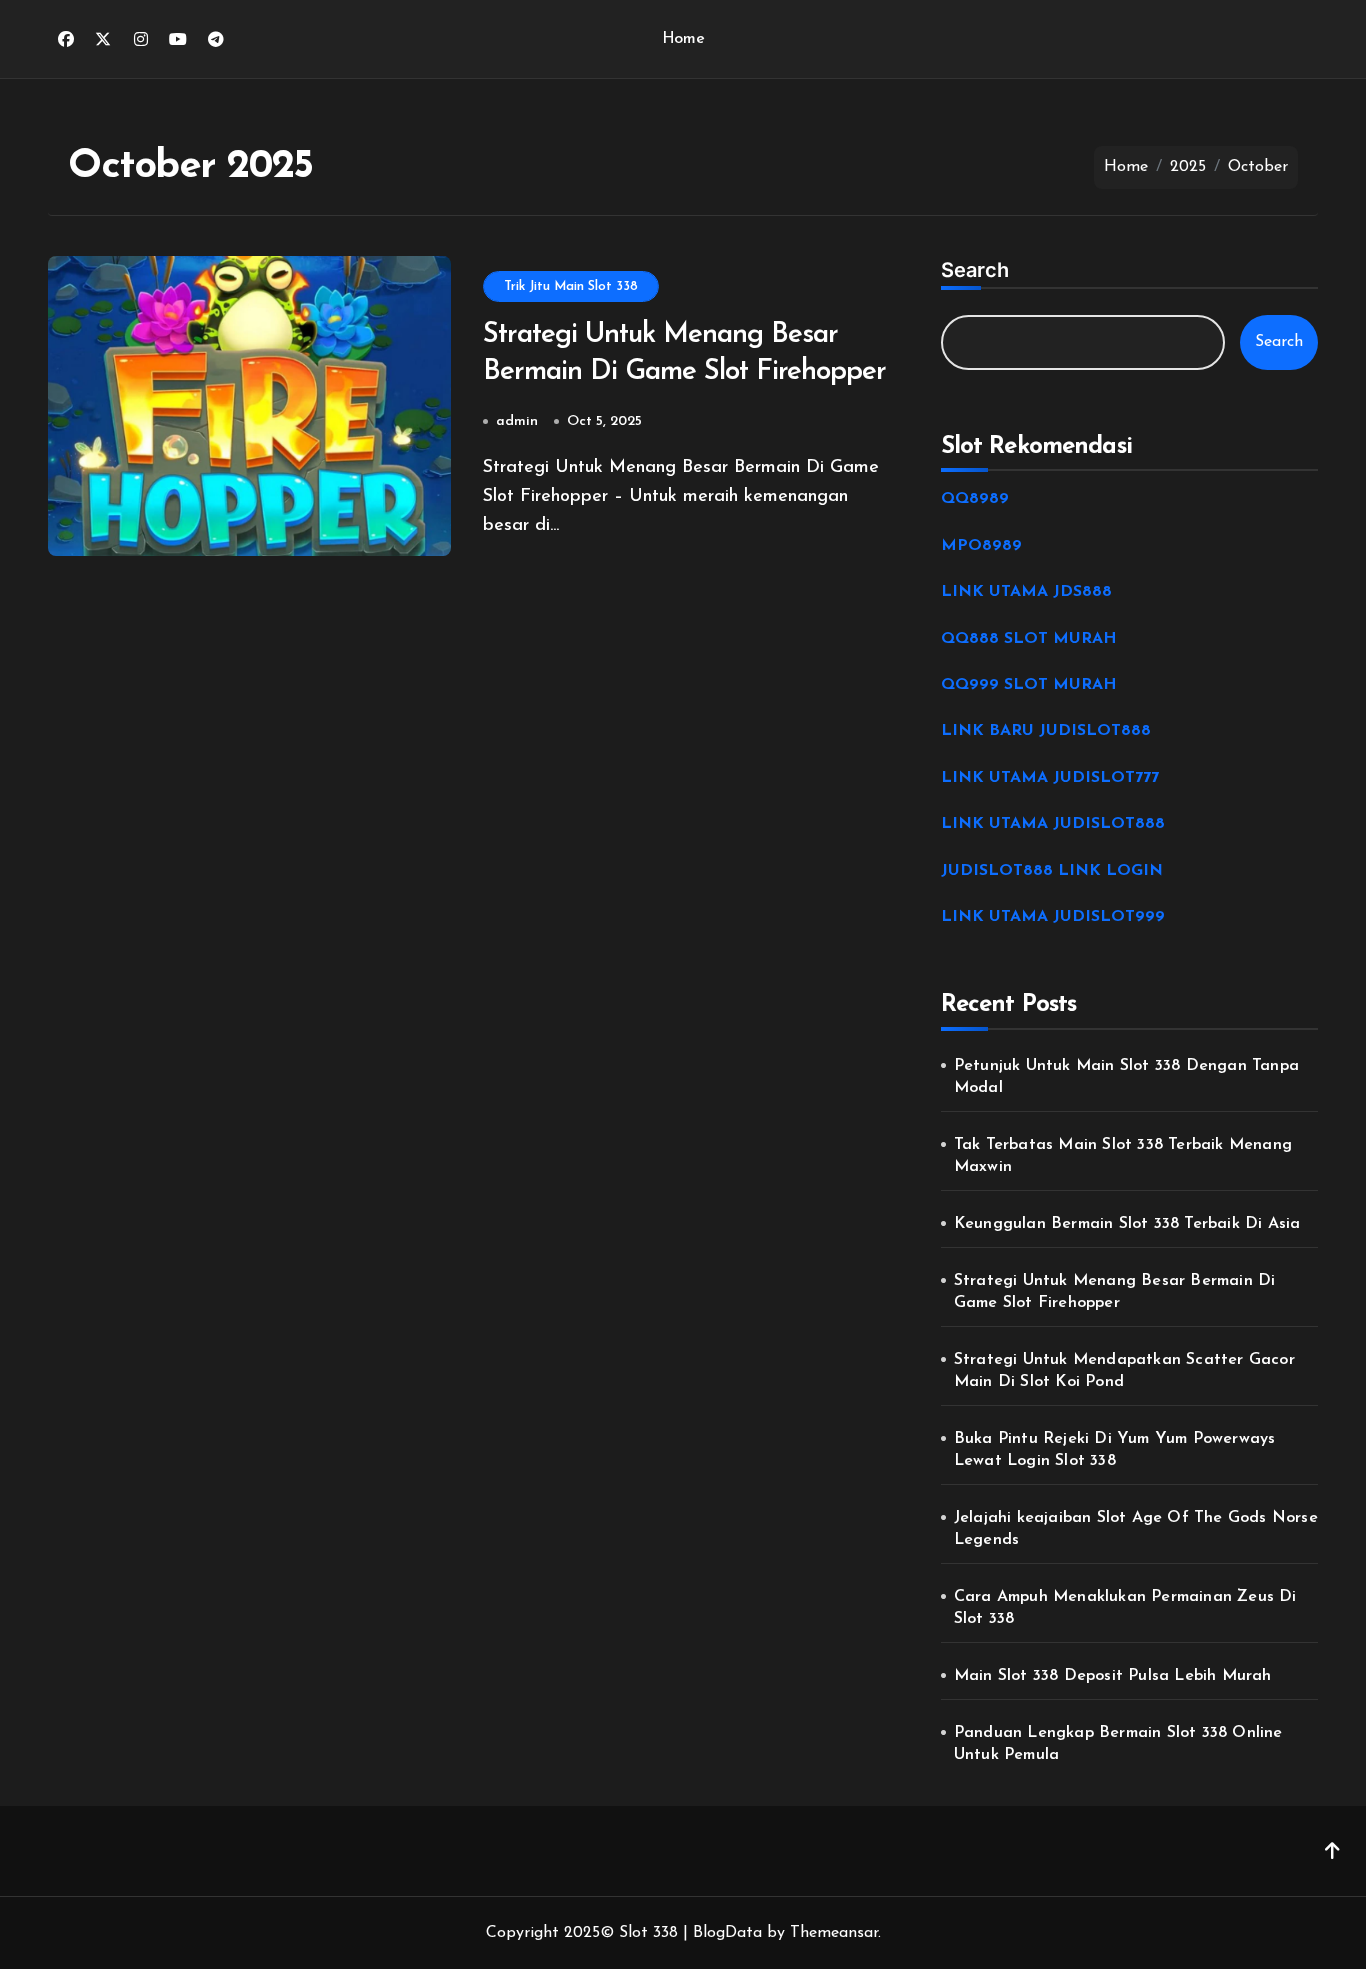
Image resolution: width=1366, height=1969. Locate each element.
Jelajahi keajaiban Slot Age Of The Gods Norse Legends (1136, 1529)
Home (683, 39)
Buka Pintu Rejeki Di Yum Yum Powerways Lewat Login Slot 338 (1115, 1450)
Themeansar (834, 1933)
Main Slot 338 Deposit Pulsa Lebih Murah (1113, 1676)
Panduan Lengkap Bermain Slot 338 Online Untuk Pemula (1118, 1744)
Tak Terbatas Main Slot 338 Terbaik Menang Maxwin (1123, 1156)
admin (517, 421)
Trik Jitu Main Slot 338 (571, 286)
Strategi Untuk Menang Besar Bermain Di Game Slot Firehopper (1115, 1292)
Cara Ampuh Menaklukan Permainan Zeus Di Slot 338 (1125, 1608)
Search (975, 270)
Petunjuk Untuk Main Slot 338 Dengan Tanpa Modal (1126, 1077)
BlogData (727, 1933)
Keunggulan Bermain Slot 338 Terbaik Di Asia (1127, 1224)
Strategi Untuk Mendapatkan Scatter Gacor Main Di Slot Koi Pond (1124, 1371)
